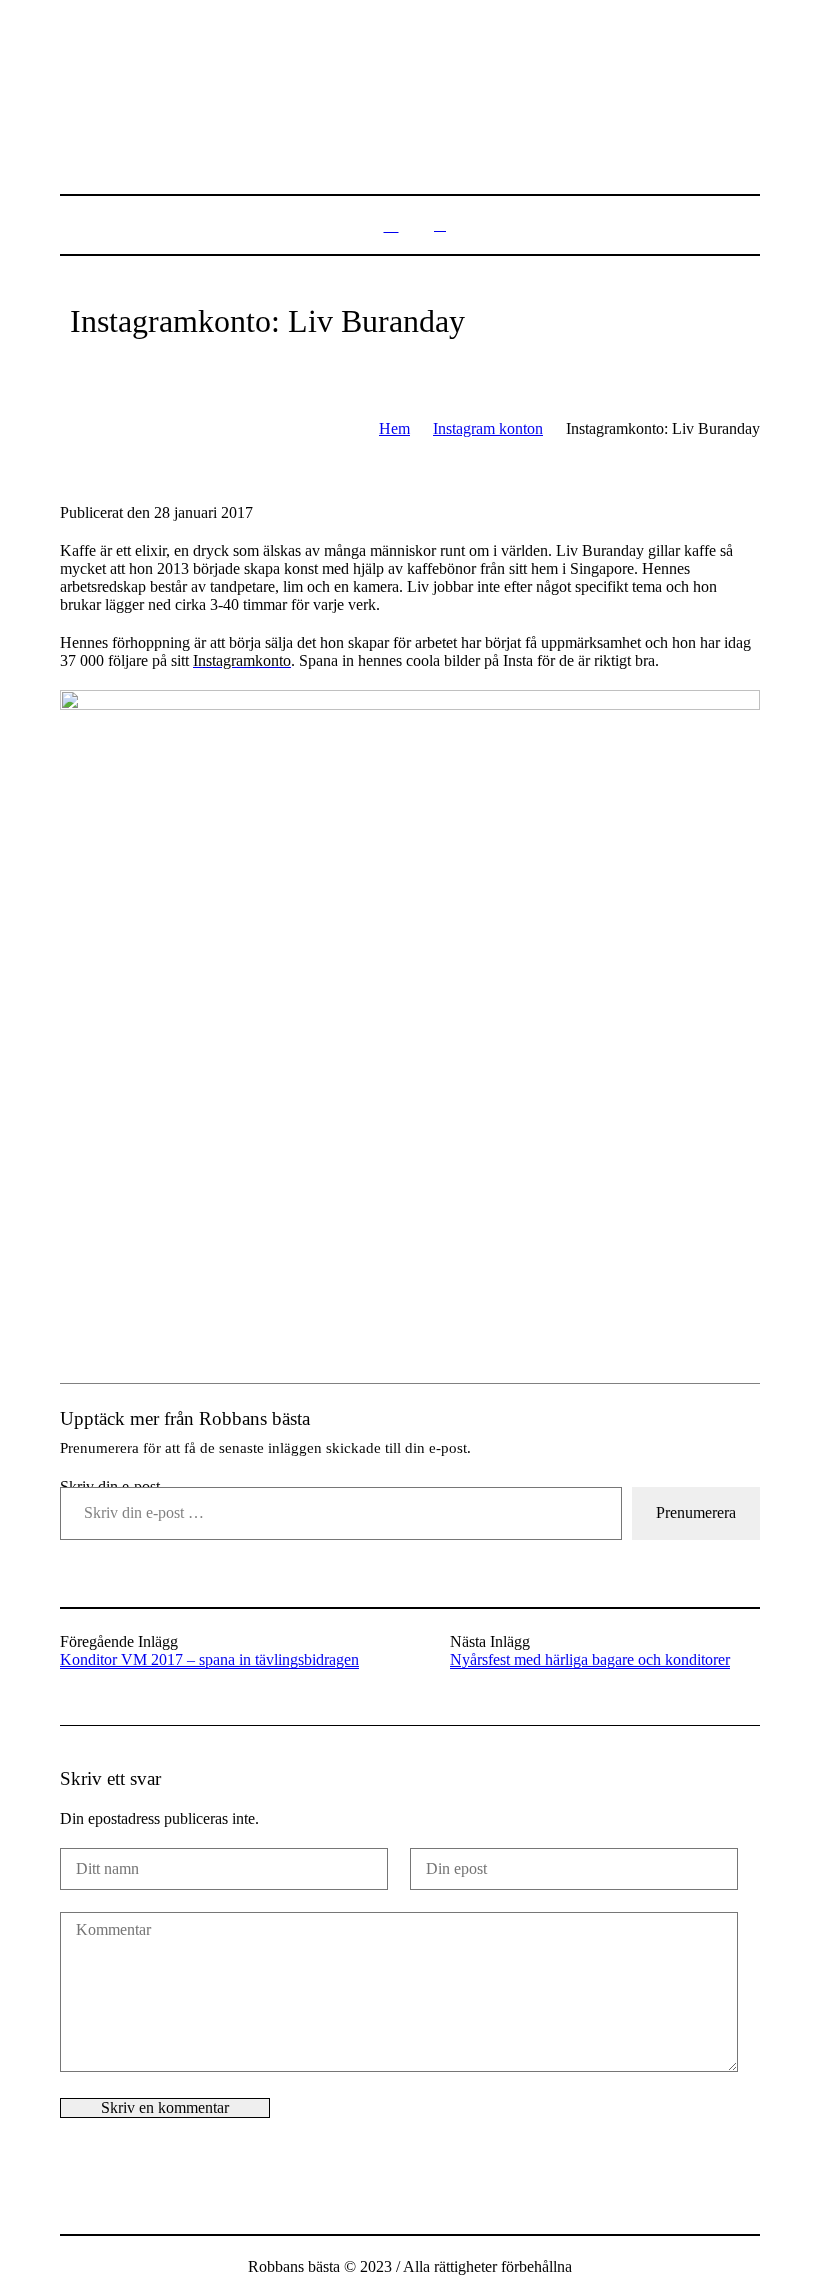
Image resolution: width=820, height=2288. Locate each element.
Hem (394, 428)
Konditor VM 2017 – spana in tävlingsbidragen (209, 1659)
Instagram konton (488, 428)
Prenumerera (696, 1512)
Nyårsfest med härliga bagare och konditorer (590, 1659)
